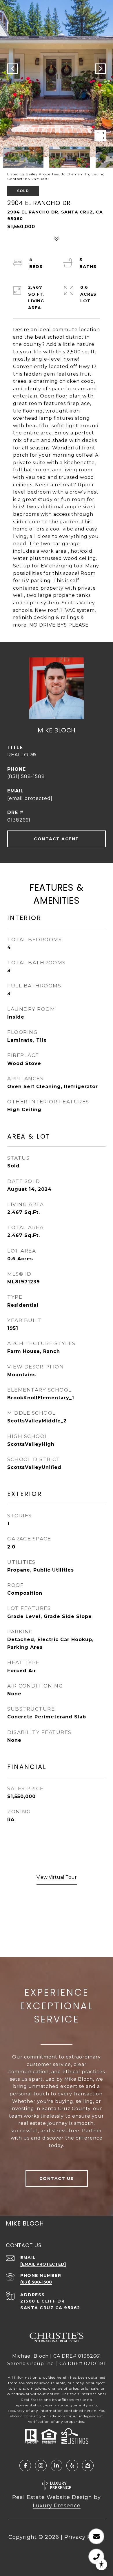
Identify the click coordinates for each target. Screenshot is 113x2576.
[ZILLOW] (88, 2466)
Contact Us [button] (57, 2178)
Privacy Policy (84, 2537)
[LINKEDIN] (57, 2466)
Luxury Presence (57, 2506)
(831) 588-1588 (26, 776)
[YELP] (72, 2466)
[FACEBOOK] (25, 2466)
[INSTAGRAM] (41, 2466)
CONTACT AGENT (57, 839)
